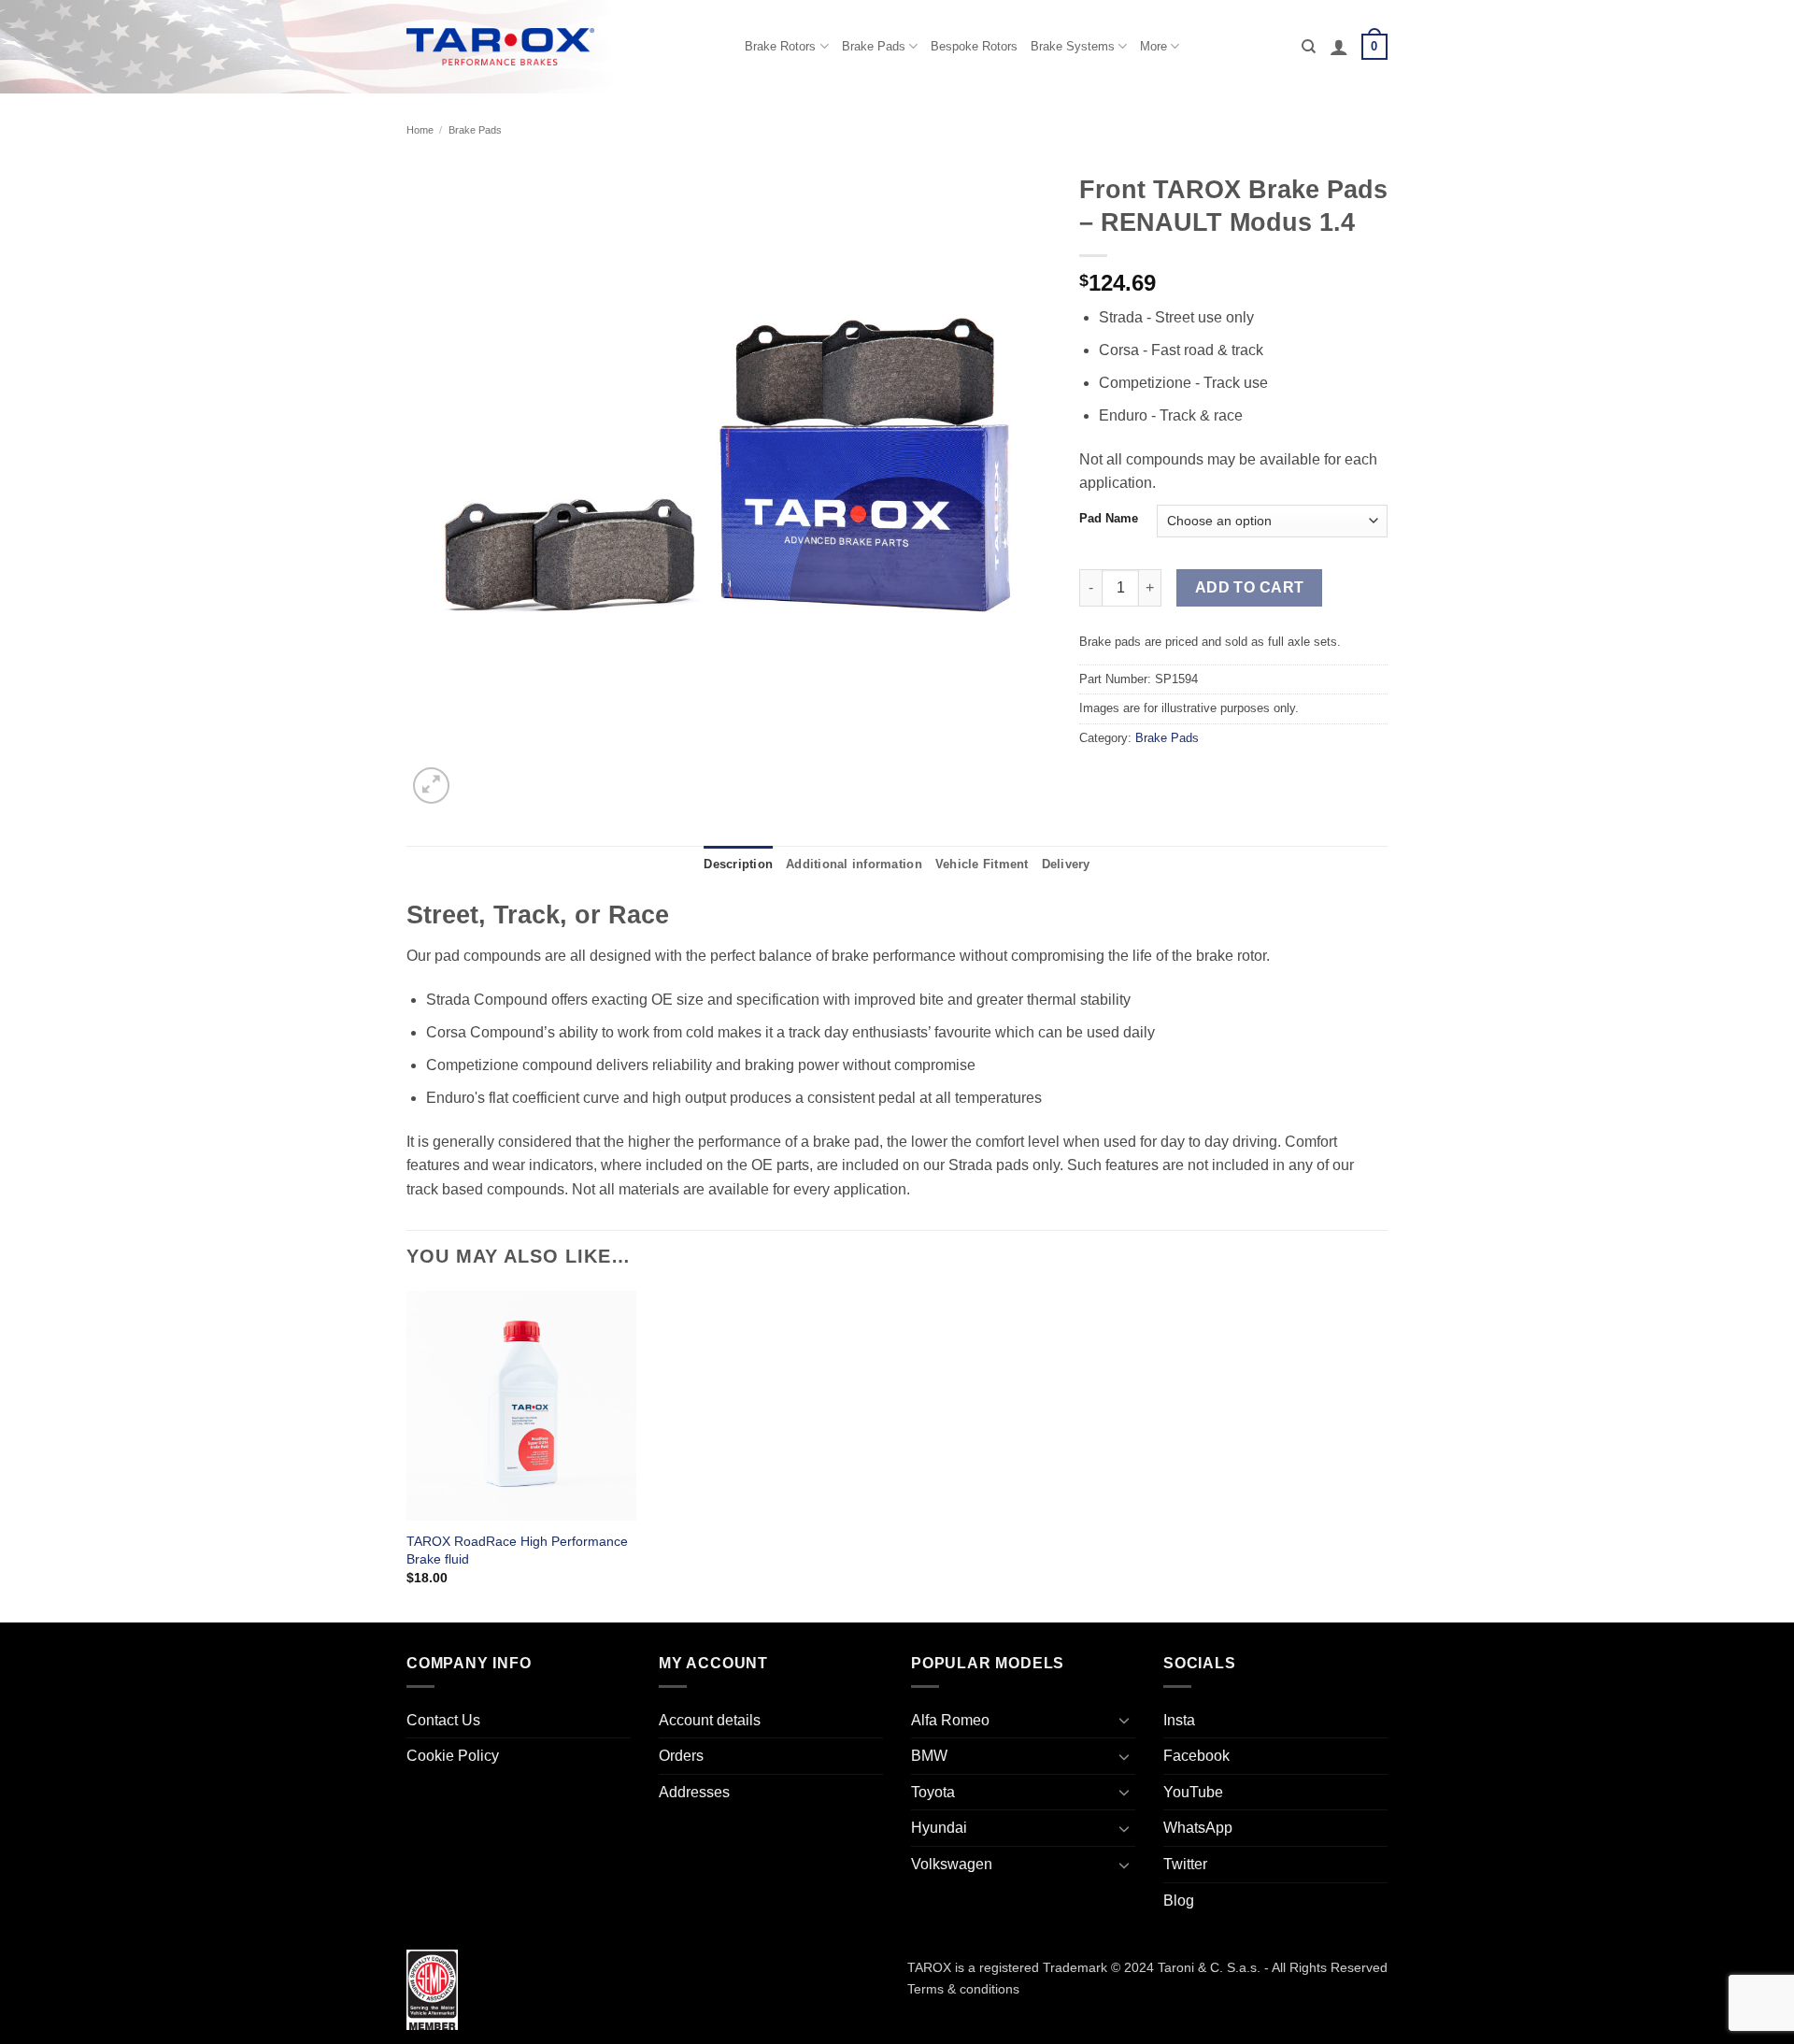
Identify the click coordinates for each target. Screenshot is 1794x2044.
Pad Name (1109, 519)
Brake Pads (874, 46)
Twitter (1185, 1864)
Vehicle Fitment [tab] (982, 864)
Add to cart (1250, 587)
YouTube (1193, 1792)
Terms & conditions (963, 1989)
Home (420, 130)
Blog (1179, 1901)
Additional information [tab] (854, 864)
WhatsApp (1198, 1828)
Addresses (694, 1792)
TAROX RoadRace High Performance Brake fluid (517, 1550)
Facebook (1196, 1756)
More (1153, 46)
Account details (710, 1720)
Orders (681, 1756)
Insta (1179, 1720)
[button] (1339, 47)
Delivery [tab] (1066, 864)
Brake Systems (1073, 46)
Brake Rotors (780, 46)
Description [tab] (738, 864)
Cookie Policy (453, 1756)
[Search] (1309, 47)
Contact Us (443, 1720)
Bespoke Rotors (974, 46)
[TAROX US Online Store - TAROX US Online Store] (500, 46)
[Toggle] (1124, 1720)
